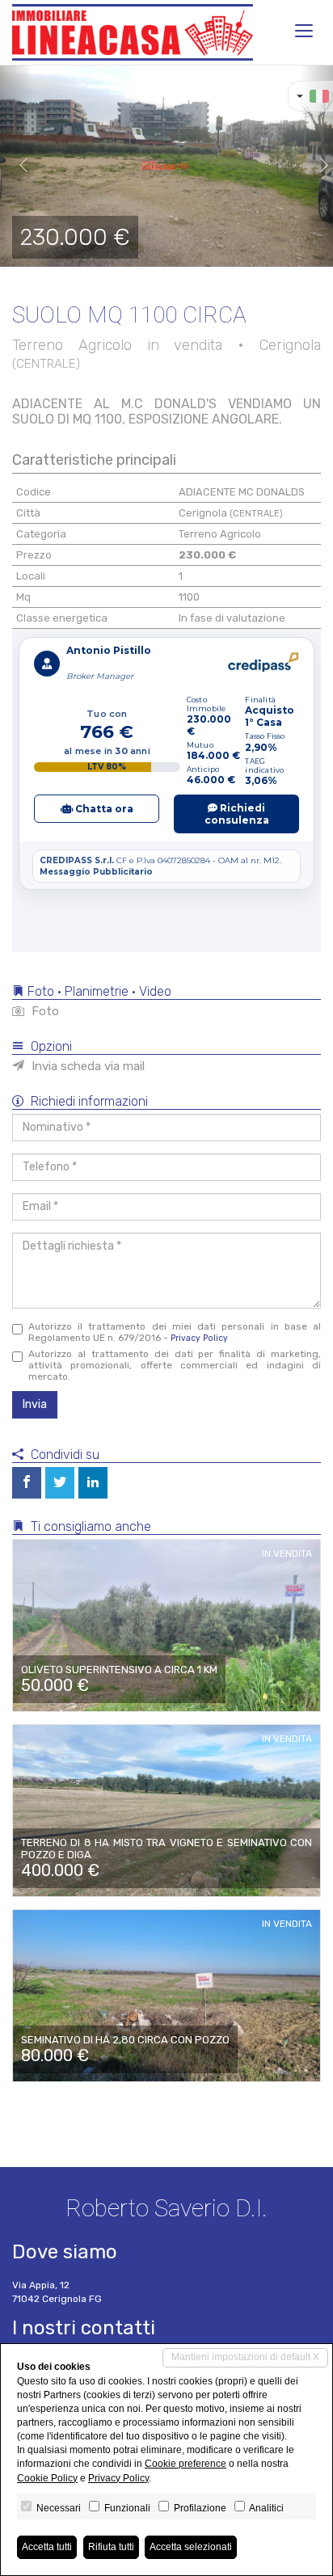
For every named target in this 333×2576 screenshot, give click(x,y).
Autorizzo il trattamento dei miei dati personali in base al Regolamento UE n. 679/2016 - (175, 1332)
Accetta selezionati (191, 2547)
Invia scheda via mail (86, 1066)
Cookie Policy (47, 2478)
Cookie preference (185, 2464)
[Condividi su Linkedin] (93, 1483)
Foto (44, 1011)
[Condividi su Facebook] (27, 1483)
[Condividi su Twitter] (60, 1483)
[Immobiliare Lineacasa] (133, 32)
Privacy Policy (199, 1338)
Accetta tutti (47, 2547)
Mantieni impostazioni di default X (245, 2357)
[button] (17, 166)
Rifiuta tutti (111, 2547)
